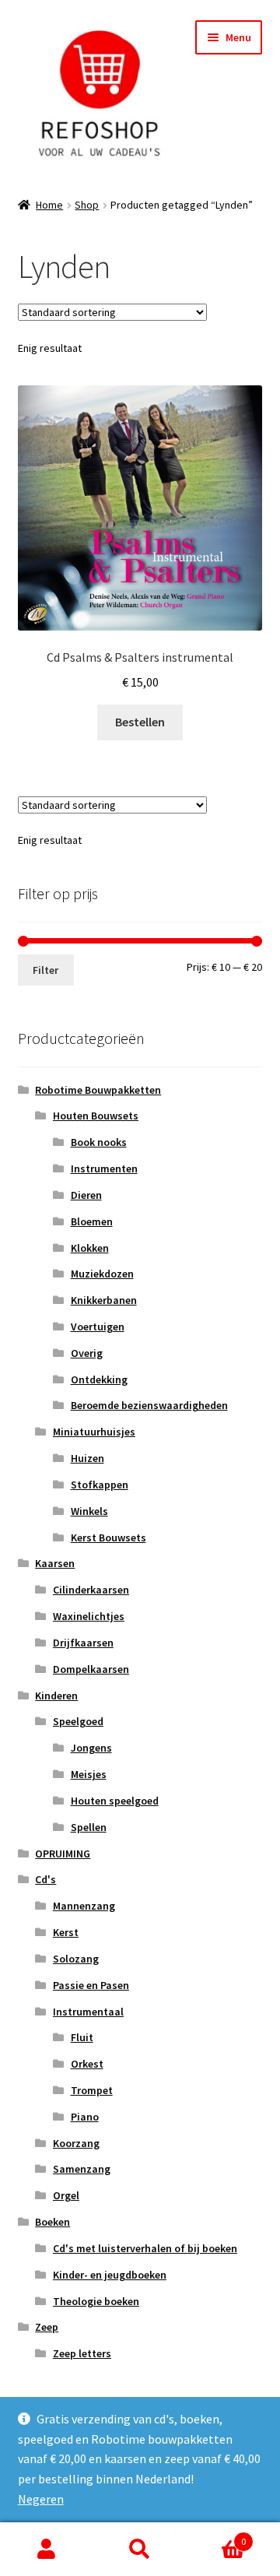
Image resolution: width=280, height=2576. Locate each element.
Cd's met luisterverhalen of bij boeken (145, 2248)
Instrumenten (104, 1169)
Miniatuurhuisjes (94, 1432)
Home (49, 205)
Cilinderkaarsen (91, 1590)
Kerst (66, 1932)
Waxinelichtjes (89, 1616)
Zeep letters (82, 2353)
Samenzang (82, 2169)
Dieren (86, 1195)
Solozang (76, 1959)
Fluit (82, 2037)
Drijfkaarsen (83, 1643)
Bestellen (140, 722)
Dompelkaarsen (91, 1669)
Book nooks (99, 1142)
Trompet (92, 2090)
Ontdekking (99, 1379)
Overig (87, 1353)
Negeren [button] (41, 2499)
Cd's (45, 1879)
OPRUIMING (63, 1854)
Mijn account (47, 2550)
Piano (85, 2117)
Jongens (91, 1748)
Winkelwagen (216, 2536)
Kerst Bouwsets (108, 1538)
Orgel (66, 2195)
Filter (45, 970)
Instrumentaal (88, 2012)
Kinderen (56, 1696)
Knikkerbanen (104, 1300)
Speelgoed (78, 1721)
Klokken (90, 1248)
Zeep (47, 2327)
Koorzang (76, 2143)
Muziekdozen (102, 1274)
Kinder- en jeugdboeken (110, 2275)
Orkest (87, 2064)
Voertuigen (98, 1327)
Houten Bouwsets (96, 1116)
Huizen (87, 1458)
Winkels (89, 1511)
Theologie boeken (96, 2301)
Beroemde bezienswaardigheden (149, 1405)
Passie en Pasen (91, 1985)
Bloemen (92, 1221)
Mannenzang (84, 1906)
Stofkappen (100, 1485)
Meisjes (89, 1774)
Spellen (89, 1827)
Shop (87, 205)
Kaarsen (55, 1563)
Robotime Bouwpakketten (98, 1090)
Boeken (52, 2222)
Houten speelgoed (115, 1801)
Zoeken (140, 2550)
